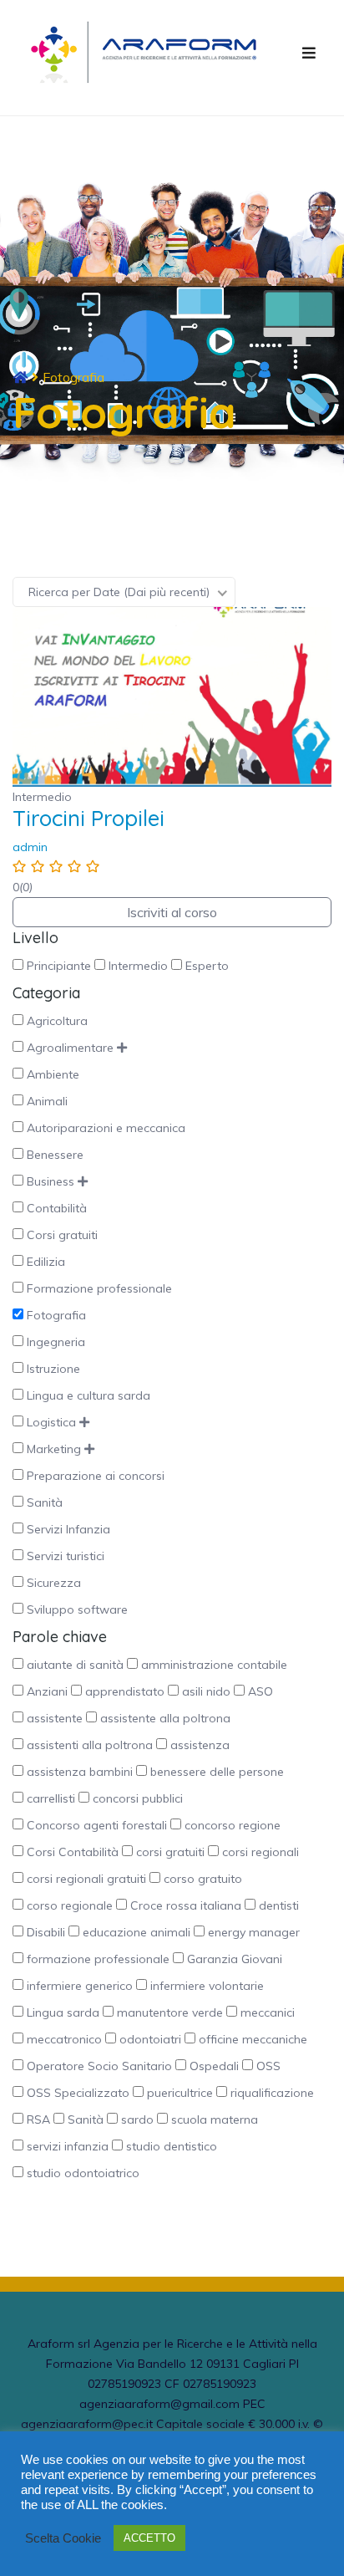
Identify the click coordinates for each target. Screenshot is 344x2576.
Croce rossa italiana (186, 1905)
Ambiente (53, 1074)
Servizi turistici (66, 1556)
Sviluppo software (77, 1609)
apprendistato (125, 1691)
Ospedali (214, 2066)
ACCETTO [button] (149, 2538)
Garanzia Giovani (235, 1959)
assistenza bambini (80, 1772)
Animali (47, 1101)
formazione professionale (98, 1959)
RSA (38, 2119)
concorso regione (233, 1825)
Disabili (46, 1932)
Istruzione (53, 1369)
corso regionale (70, 1905)
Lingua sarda (63, 2012)
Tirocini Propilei (89, 819)
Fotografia (56, 1315)
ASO (261, 1691)
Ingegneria (56, 1342)
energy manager (254, 1932)
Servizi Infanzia (68, 1529)
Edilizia (46, 1262)
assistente (55, 1718)
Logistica (51, 1422)
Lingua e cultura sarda (89, 1395)
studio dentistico (172, 2146)
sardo (137, 2119)
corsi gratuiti (170, 1852)
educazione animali (137, 1932)
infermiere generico (80, 1986)
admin (30, 847)
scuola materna (215, 2119)
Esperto (207, 966)
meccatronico (64, 2039)
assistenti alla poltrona (90, 1745)
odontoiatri (150, 2039)
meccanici (268, 2012)
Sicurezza (54, 1583)
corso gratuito (203, 1879)
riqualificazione (272, 2093)
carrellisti (51, 1798)
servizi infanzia (68, 2146)
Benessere (55, 1155)
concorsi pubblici (138, 1798)
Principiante (59, 966)
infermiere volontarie (207, 1986)
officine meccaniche (253, 2039)
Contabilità (57, 1208)
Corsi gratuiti (62, 1235)
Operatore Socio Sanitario (99, 2066)
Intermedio (138, 966)
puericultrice (180, 2093)
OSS (268, 2066)
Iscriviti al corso (172, 912)
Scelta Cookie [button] (63, 2538)
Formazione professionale (99, 1288)
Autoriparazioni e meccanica (106, 1128)
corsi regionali (261, 1852)
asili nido (206, 1691)
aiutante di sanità (75, 1665)
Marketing (54, 1449)
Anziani (47, 1691)
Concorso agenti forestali (97, 1825)
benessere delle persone (217, 1772)
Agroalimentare (70, 1048)
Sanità (45, 1502)
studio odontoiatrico (83, 2173)
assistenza (200, 1745)
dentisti (279, 1905)
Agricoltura (57, 1021)
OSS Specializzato (78, 2093)
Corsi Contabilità (73, 1852)
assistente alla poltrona (165, 1718)
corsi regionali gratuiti (86, 1879)
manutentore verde (170, 2012)
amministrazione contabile (214, 1665)
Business (51, 1181)
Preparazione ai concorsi (96, 1476)
